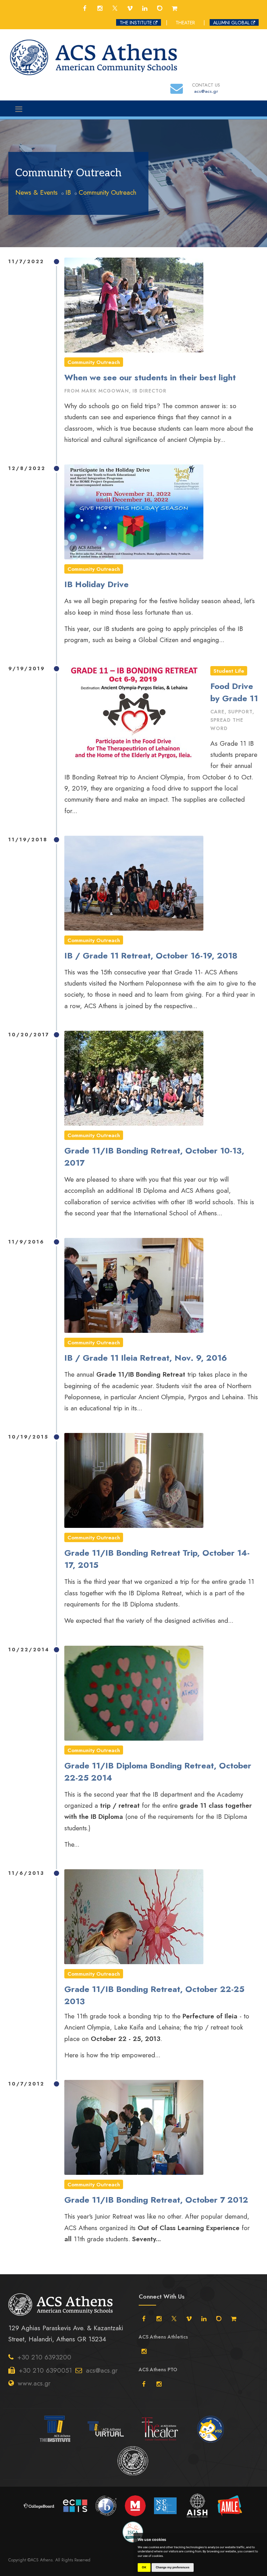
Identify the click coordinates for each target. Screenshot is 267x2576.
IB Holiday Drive (96, 584)
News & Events (37, 192)
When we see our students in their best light (150, 377)
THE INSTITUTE (136, 23)
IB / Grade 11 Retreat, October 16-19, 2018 (151, 955)
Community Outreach (107, 192)
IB (68, 192)
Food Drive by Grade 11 (234, 692)
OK (144, 2567)
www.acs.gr (34, 2383)
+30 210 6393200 (44, 2357)
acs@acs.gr (102, 2370)
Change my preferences (173, 2567)
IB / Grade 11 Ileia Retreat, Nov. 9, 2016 (146, 1358)
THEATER (185, 23)
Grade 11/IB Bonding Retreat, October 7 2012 (156, 2200)
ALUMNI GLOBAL (231, 23)
